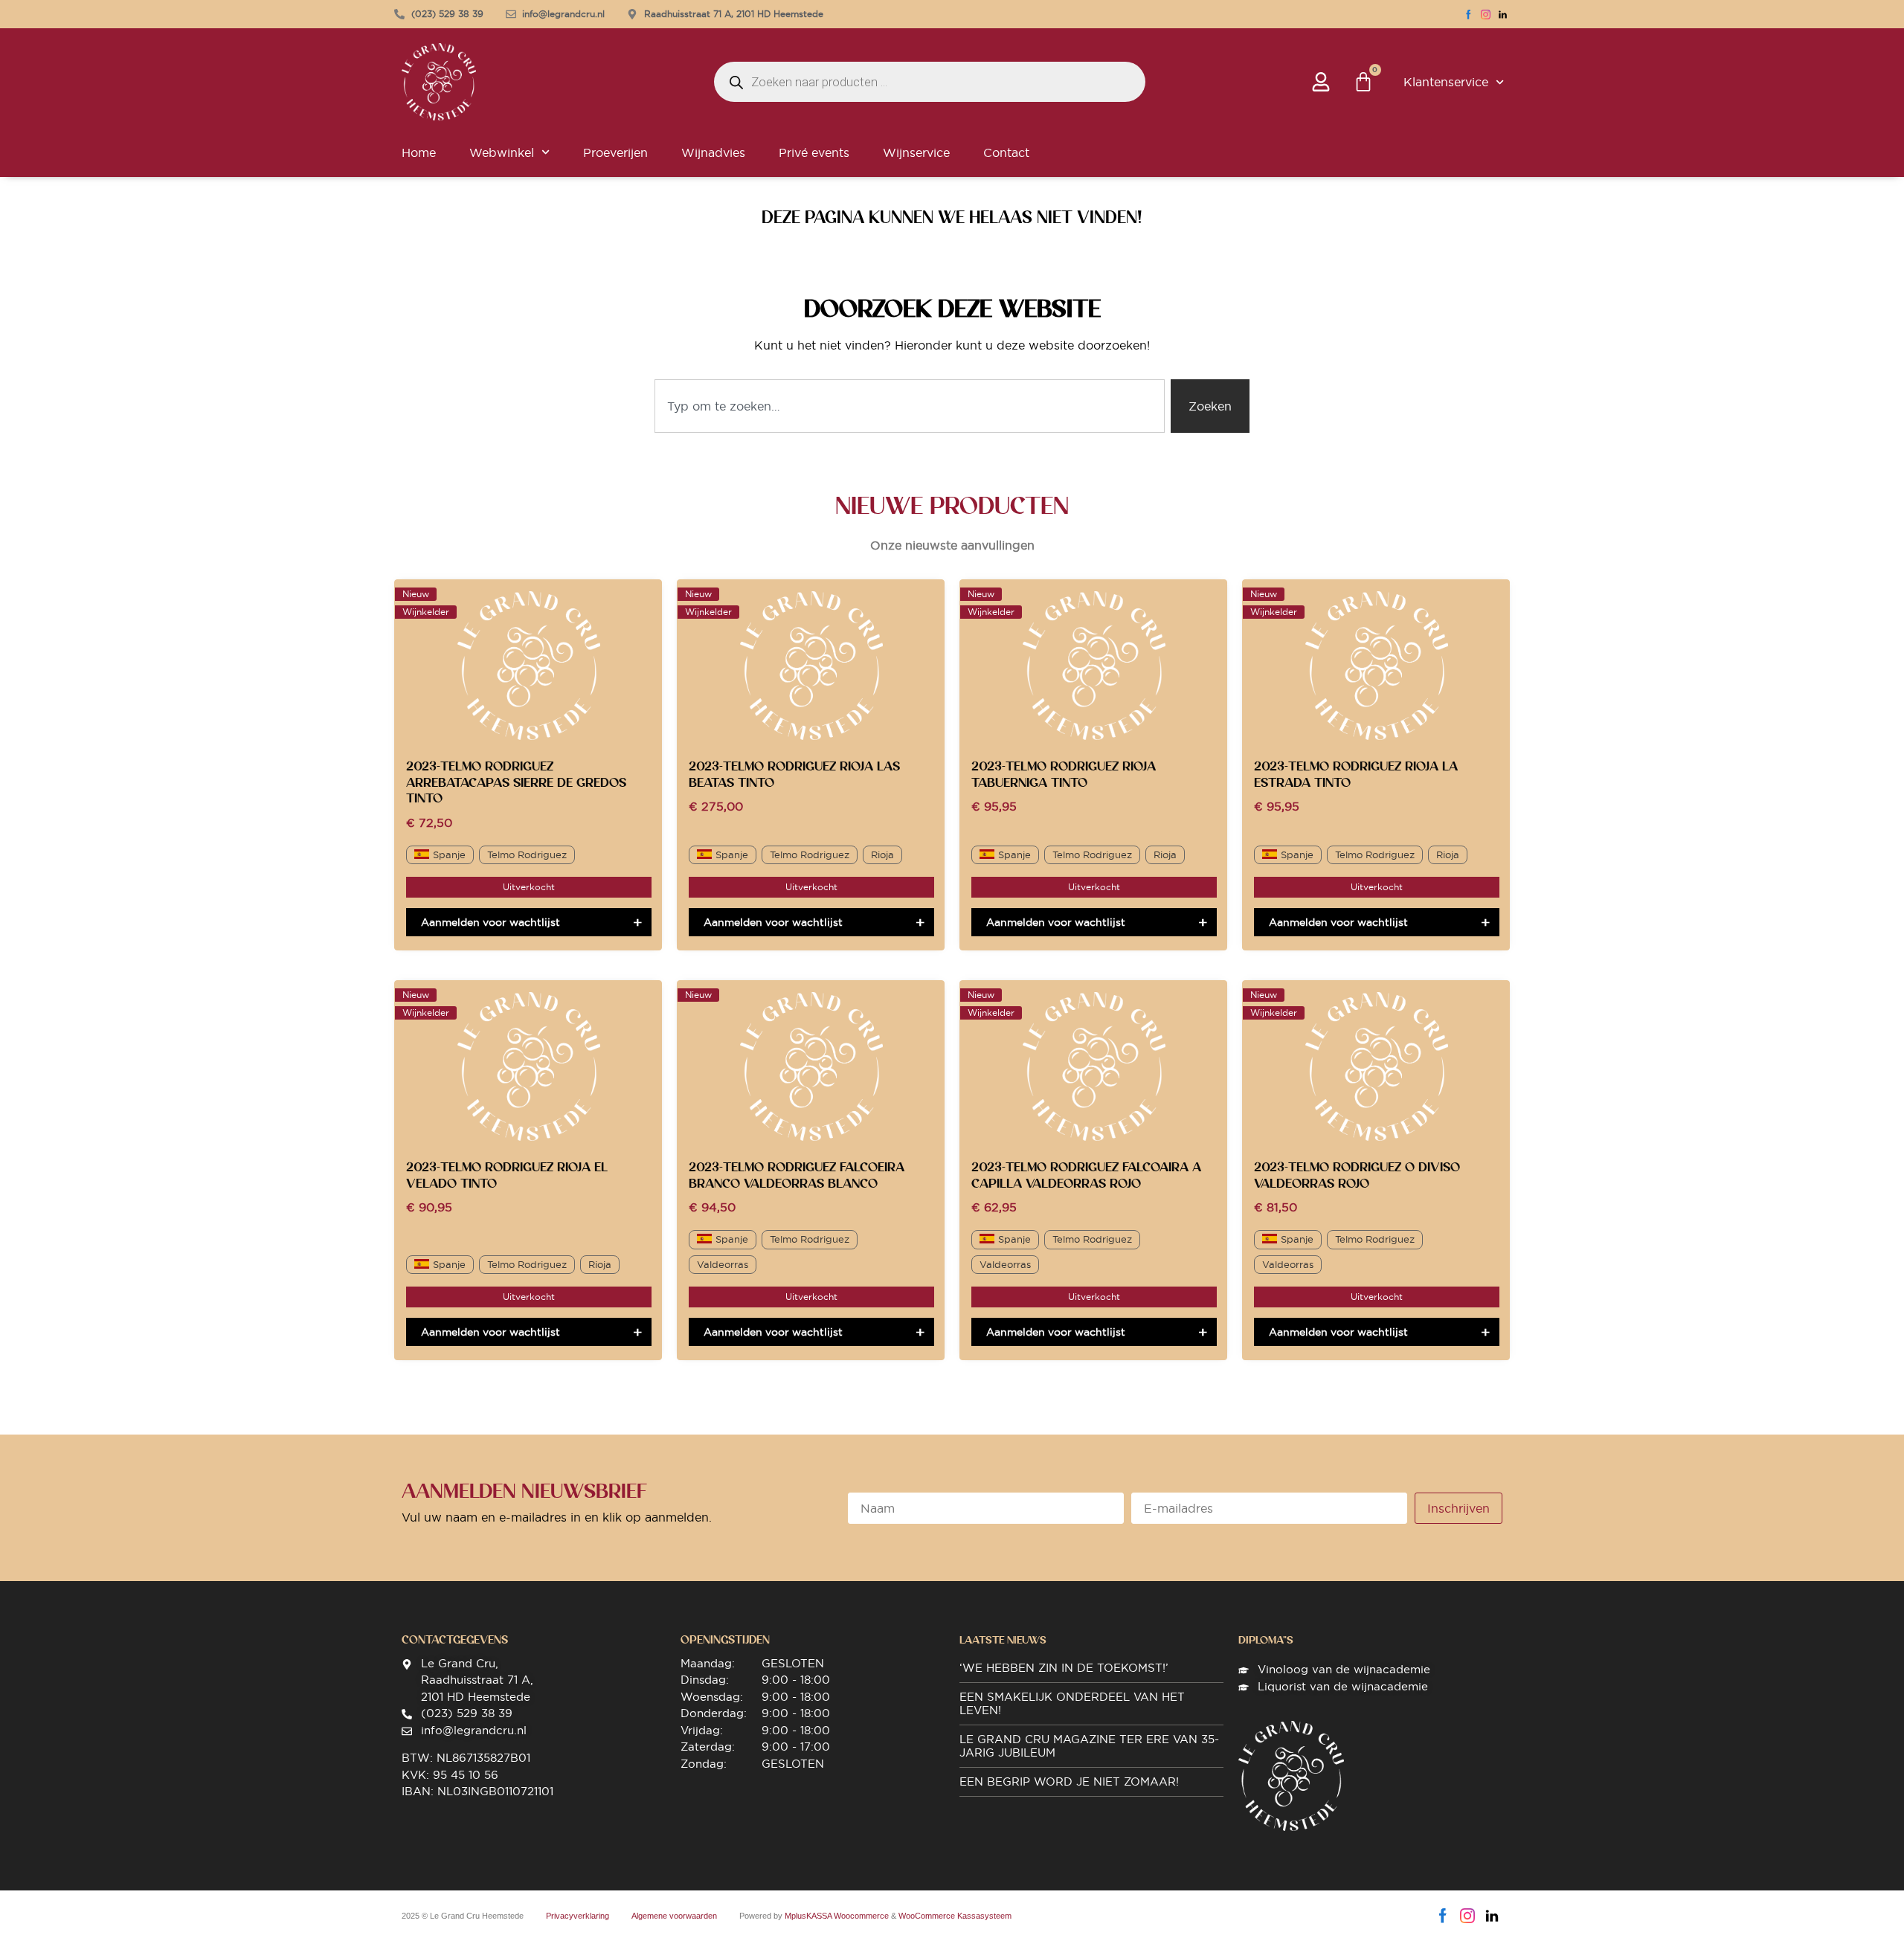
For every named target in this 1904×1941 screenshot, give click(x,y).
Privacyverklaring (578, 1916)
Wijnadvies (713, 152)
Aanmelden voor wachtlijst (491, 922)
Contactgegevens (455, 1640)
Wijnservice (916, 152)
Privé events (814, 152)
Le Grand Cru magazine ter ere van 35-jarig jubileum (1089, 1746)
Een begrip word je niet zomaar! (1069, 1781)
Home (419, 152)
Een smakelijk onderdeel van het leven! (1072, 1703)
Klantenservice (1446, 82)
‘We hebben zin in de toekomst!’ (1064, 1668)
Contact (1006, 152)
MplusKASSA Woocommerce (837, 1916)
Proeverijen (615, 152)
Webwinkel (502, 152)
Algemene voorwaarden (674, 1916)
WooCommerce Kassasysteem (955, 1916)
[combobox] (910, 406)
